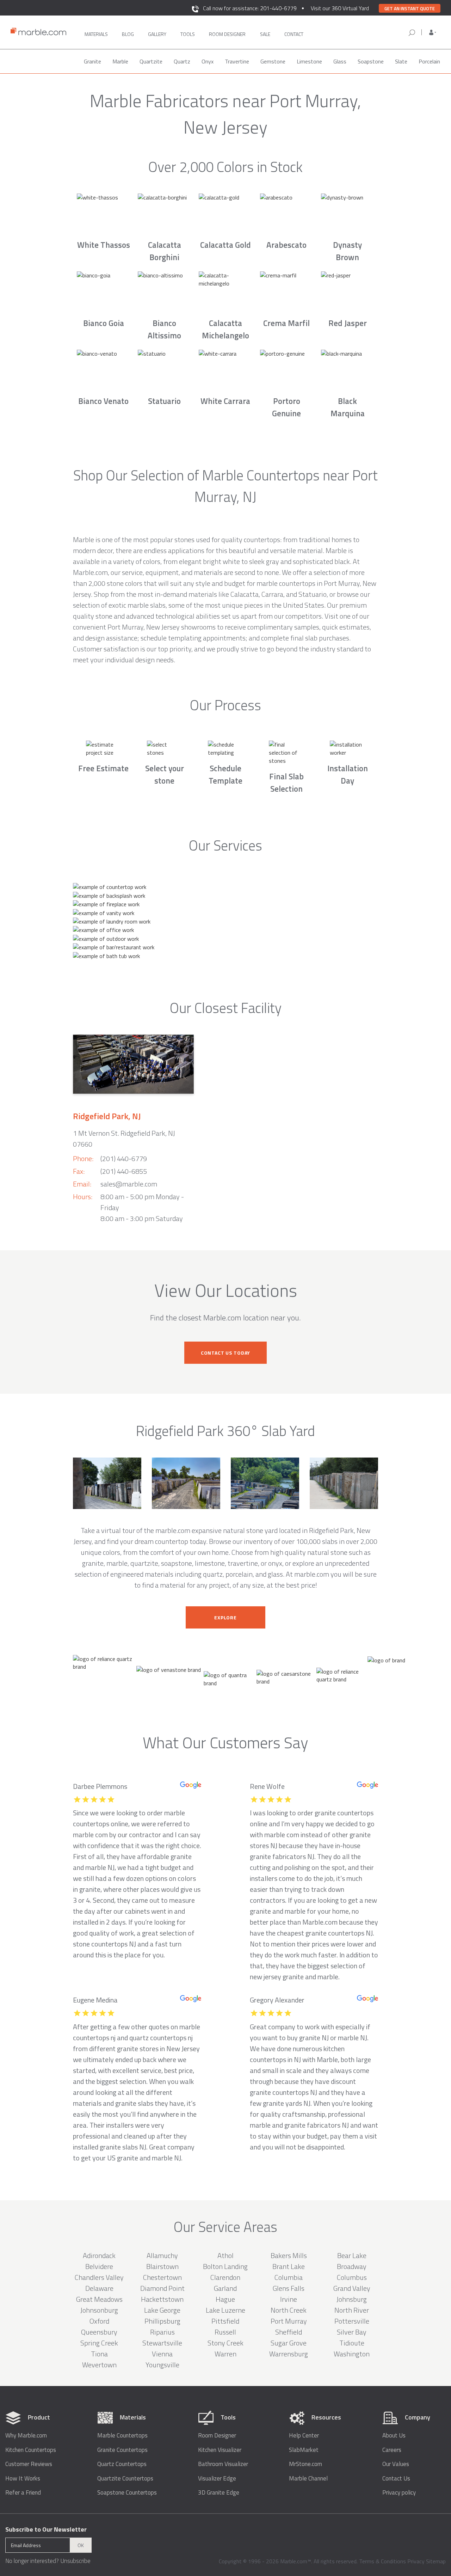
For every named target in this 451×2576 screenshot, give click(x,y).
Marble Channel (308, 2479)
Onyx (208, 61)
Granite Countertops (122, 2450)
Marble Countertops (122, 2436)
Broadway (352, 2266)
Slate (401, 61)
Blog (128, 34)
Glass (340, 61)
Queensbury (99, 2332)
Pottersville (352, 2321)
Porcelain (429, 61)
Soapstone (371, 61)
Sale (265, 34)
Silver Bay (352, 2332)
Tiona (99, 2354)
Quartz (182, 61)
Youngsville (162, 2365)
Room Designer (217, 2436)
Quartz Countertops (122, 2464)
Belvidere (99, 2266)
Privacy (416, 2561)
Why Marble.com (26, 2436)
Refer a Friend (23, 2493)
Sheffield (289, 2332)
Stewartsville (162, 2343)
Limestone (309, 61)
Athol (225, 2255)
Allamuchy (162, 2255)
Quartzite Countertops (125, 2479)
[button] (433, 32)
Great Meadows (99, 2299)
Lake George (162, 2310)
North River (352, 2310)
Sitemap (436, 2561)
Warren (225, 2354)
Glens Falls (289, 2288)
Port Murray (289, 2321)
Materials (96, 34)
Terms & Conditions (382, 2561)
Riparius (162, 2332)
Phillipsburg (162, 2321)
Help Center (304, 2436)
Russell (225, 2332)
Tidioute (352, 2343)
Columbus (352, 2277)
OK (81, 2545)
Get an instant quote (410, 8)
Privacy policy (399, 2493)
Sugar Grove (289, 2343)
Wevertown (99, 2365)
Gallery (157, 34)
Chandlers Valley (99, 2277)
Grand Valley (352, 2288)
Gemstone (273, 61)
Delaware (99, 2288)
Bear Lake (352, 2255)
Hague (225, 2299)
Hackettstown (162, 2299)
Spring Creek (99, 2343)
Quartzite (151, 61)
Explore (225, 1617)
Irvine (289, 2299)
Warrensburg (289, 2354)
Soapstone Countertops (127, 2493)
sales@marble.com (129, 1184)
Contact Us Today (225, 1353)
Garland (225, 2288)
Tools (188, 34)
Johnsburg (352, 2299)
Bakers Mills (289, 2255)
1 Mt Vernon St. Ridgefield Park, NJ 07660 (124, 1139)
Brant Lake (289, 2266)
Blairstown (162, 2266)
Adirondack (99, 2255)
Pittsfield (225, 2321)
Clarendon (225, 2277)
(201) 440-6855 (124, 1171)
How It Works (23, 2479)
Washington (352, 2354)
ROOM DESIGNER (227, 34)
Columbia (289, 2277)
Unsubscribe (75, 2561)
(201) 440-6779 (124, 1158)
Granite (92, 61)
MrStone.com (305, 2464)
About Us (394, 2436)
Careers (392, 2450)
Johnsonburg (99, 2310)
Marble (120, 61)
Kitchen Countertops (31, 2450)
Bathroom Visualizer (223, 2464)
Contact (294, 34)
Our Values (396, 2464)
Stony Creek (225, 2343)
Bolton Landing (225, 2266)
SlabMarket (304, 2450)
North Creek (289, 2310)
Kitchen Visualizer (220, 2450)
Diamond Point (162, 2288)
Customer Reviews (29, 2464)
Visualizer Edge (217, 2479)
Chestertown (162, 2277)
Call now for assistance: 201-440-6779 (250, 8)
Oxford (99, 2321)
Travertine (237, 61)
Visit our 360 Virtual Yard (340, 8)
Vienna (162, 2354)
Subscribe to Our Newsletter (46, 2529)
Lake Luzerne (225, 2310)
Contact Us (396, 2479)
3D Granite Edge (219, 2493)
